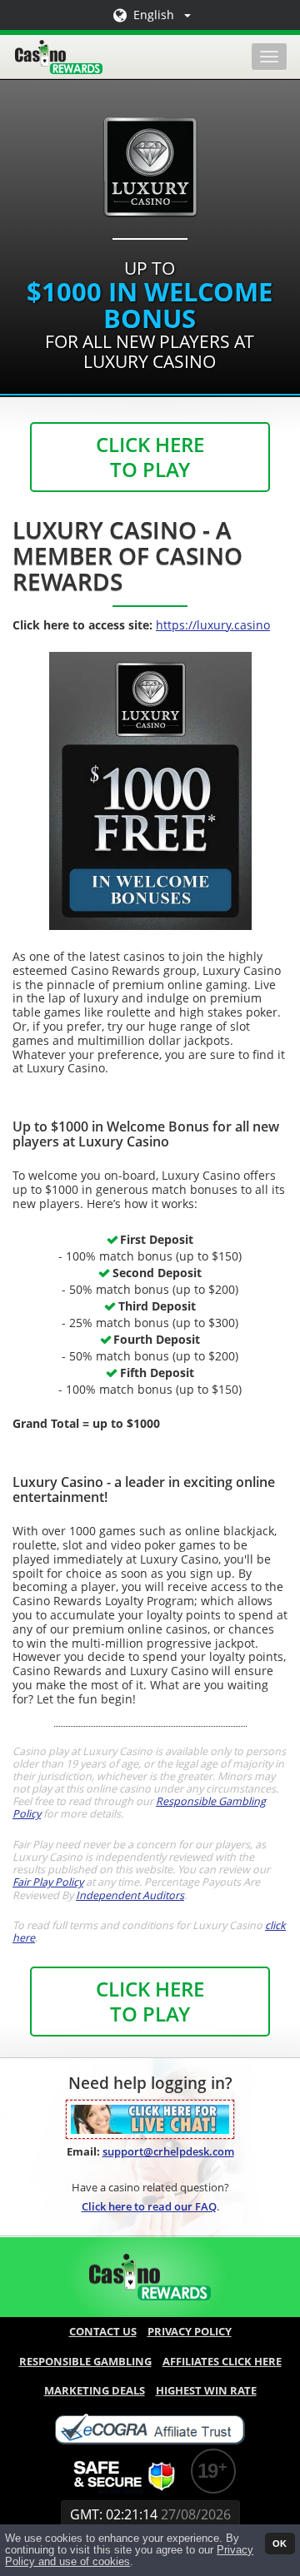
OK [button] (280, 2544)
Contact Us (103, 2331)
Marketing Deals (95, 2390)
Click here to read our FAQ (149, 2206)
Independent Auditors (130, 1895)
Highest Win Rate (206, 2390)
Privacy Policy (190, 2331)
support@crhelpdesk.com (168, 2151)
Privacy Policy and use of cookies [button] (129, 2556)
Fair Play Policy (48, 1882)
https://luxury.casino (213, 625)
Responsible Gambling (85, 2361)
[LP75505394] (150, 2118)
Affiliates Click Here (222, 2361)
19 (207, 2471)
